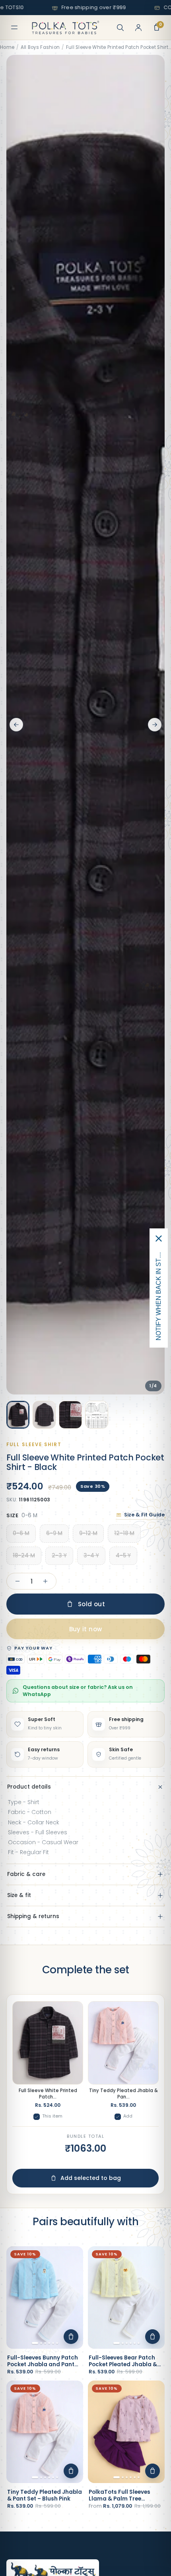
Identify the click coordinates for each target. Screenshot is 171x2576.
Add (128, 2116)
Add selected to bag (91, 2178)
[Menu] (14, 27)
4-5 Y (123, 1556)
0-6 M (21, 1533)
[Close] (159, 1239)
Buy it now (86, 1629)
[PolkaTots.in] (66, 27)
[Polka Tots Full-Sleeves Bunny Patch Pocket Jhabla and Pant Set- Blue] (45, 2297)
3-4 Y (91, 1556)
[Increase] (45, 1581)
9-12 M (88, 1533)
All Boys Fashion (40, 47)
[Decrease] (17, 1581)
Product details (29, 1787)
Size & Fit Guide (144, 1515)
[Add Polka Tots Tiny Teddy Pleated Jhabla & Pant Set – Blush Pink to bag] (71, 2471)
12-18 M (124, 1533)
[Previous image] (16, 725)
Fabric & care (26, 1874)
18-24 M (24, 1556)
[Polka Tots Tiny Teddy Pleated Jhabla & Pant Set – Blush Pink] (45, 2432)
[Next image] (155, 725)
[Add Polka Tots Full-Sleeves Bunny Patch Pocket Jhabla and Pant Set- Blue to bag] (71, 2337)
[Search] (120, 27)
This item (52, 2116)
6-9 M (54, 1533)
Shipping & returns (33, 1916)
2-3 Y (59, 1556)
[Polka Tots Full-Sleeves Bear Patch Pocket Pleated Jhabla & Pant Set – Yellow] (126, 2297)
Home (7, 47)
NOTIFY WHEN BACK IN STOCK (158, 1294)
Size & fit (19, 1895)
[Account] (138, 27)
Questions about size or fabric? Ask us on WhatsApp (78, 1691)
